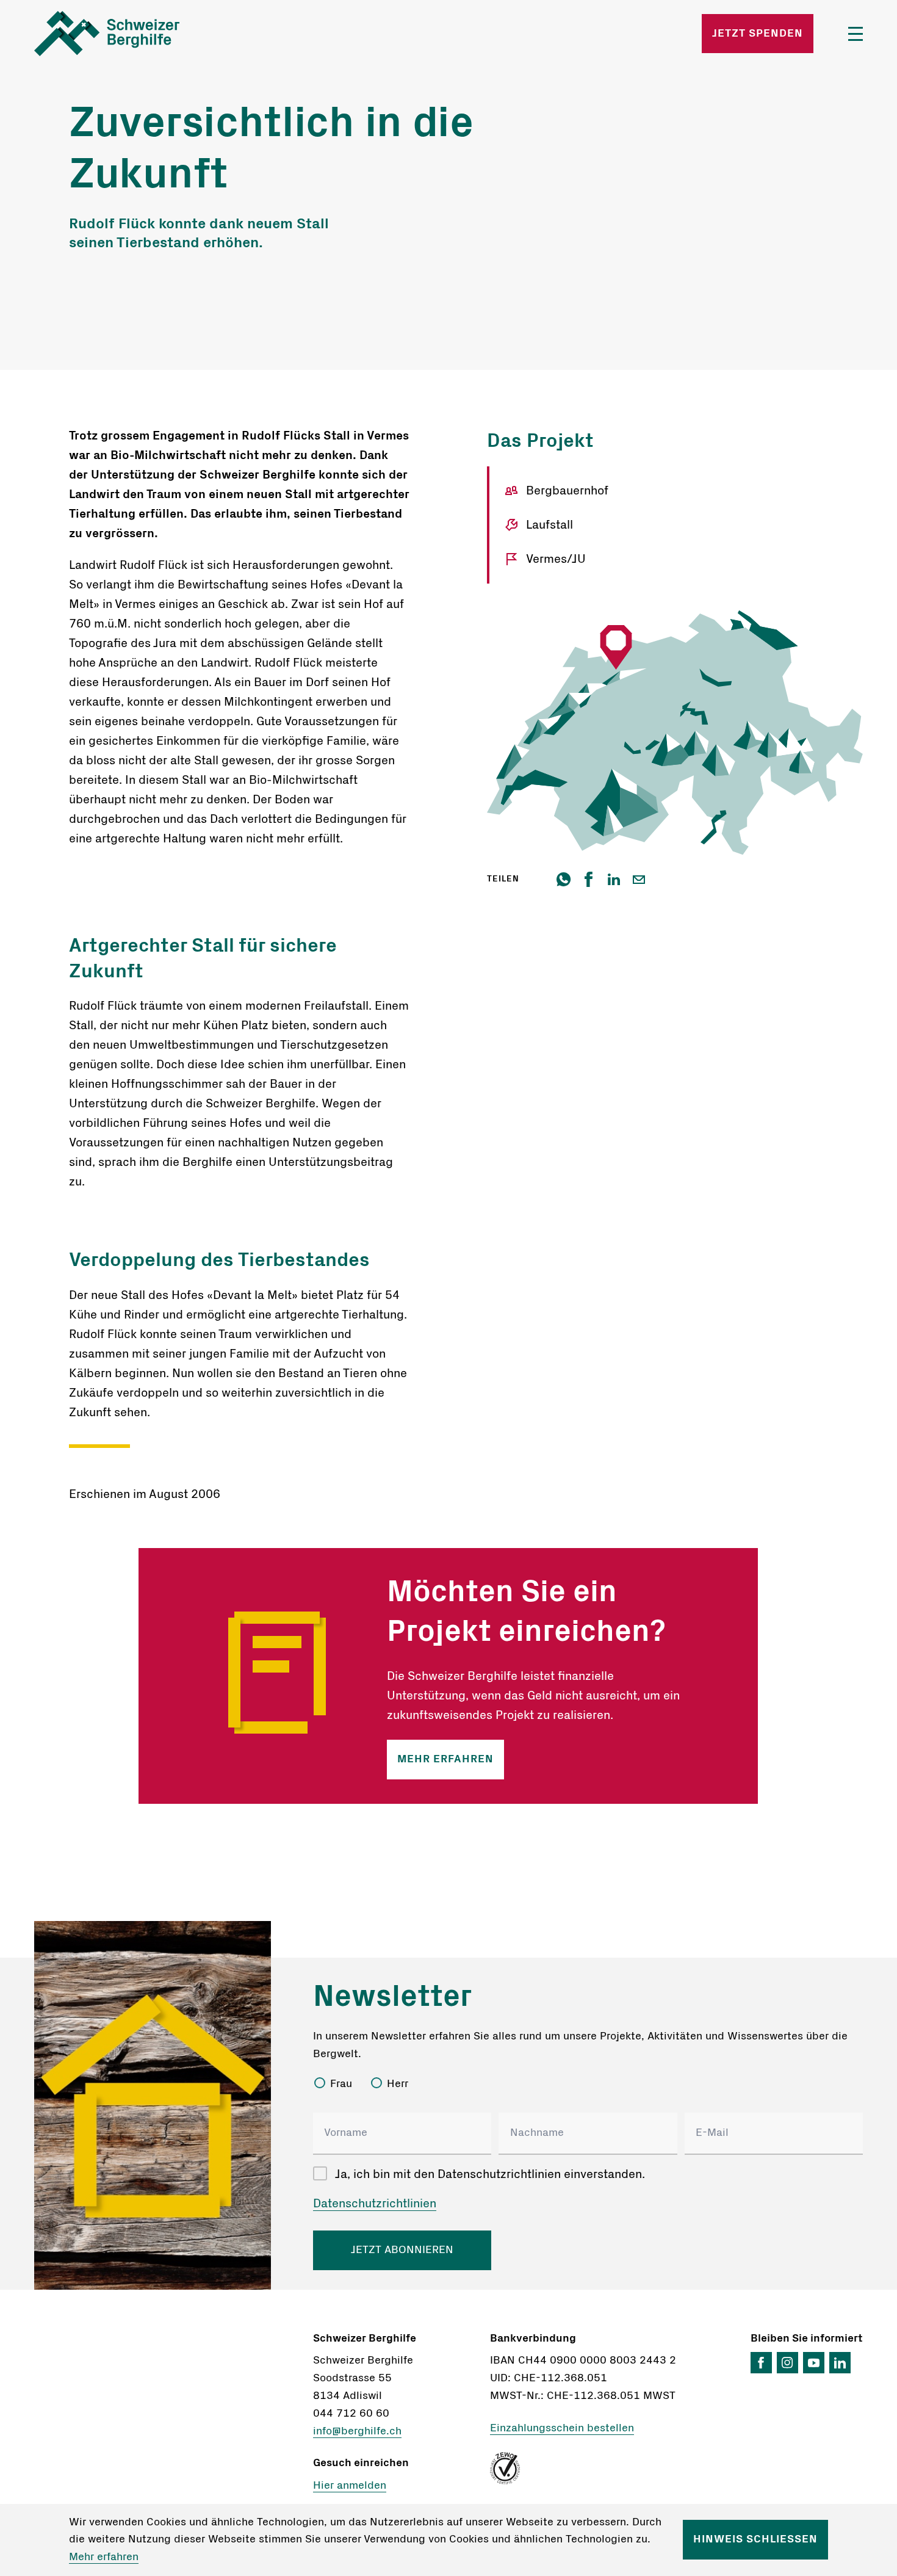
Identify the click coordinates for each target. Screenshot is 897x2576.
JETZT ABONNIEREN (402, 2250)
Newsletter (392, 1997)
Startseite (170, 34)
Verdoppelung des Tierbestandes (219, 1260)
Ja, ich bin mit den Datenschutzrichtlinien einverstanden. (490, 2174)
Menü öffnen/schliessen (856, 34)
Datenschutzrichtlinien (375, 2204)
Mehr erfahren (445, 1759)
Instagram (787, 2363)
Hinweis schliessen (755, 2539)
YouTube (814, 2363)
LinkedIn (840, 2363)
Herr (398, 2084)
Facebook (761, 2363)
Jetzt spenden (758, 34)
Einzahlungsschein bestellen (562, 2428)
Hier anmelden (350, 2486)
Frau (341, 2084)
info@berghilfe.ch (357, 2431)
